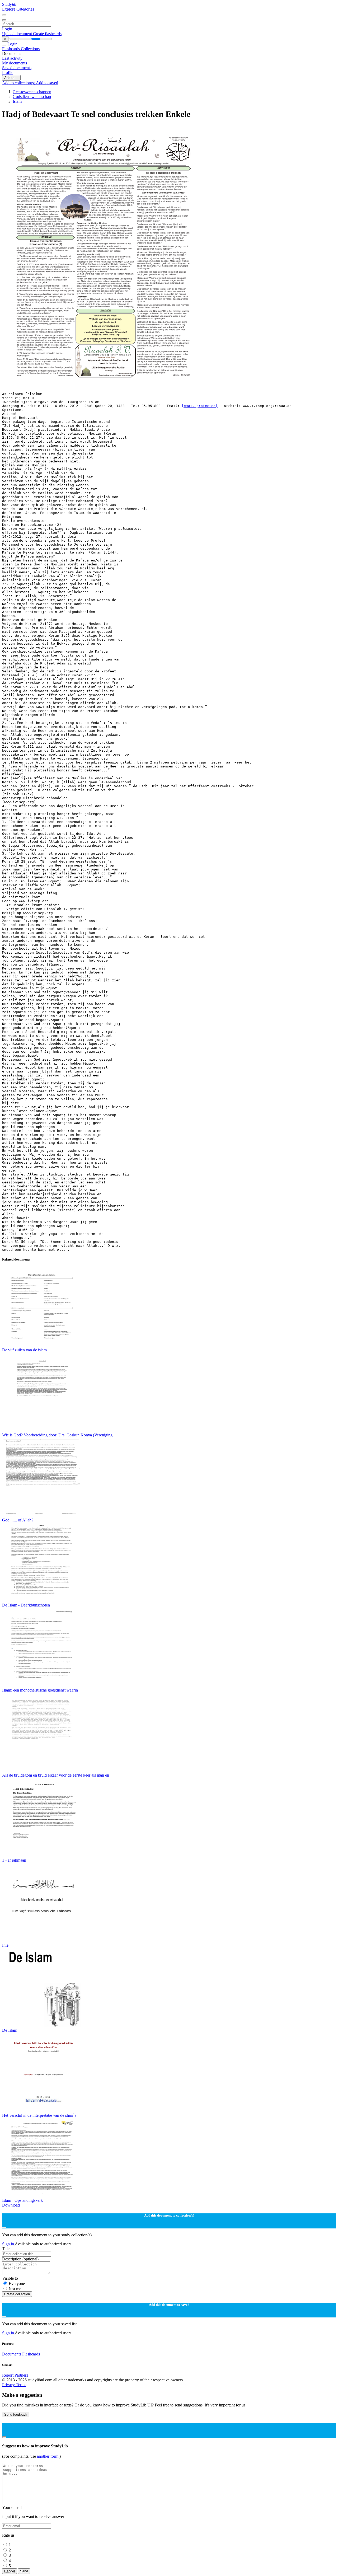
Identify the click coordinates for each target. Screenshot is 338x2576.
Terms (21, 2385)
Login (7, 29)
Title (6, 2249)
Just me (15, 2289)
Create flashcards (47, 34)
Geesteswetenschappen (32, 92)
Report (8, 2375)
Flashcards (11, 49)
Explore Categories (18, 9)
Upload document (18, 34)
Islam (17, 101)
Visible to (10, 2278)
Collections (30, 49)
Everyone (17, 2284)
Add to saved (47, 83)
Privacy (9, 2385)
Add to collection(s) (19, 83)
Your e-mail (12, 2507)
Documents (12, 2354)
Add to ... (11, 78)
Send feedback (16, 2415)
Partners (21, 2375)
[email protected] (200, 406)
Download (11, 2205)
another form (48, 2456)
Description (20, 2259)
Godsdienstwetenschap (32, 97)
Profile (8, 72)
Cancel (10, 2571)
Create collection (17, 2294)
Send (24, 2571)
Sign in (8, 2244)
